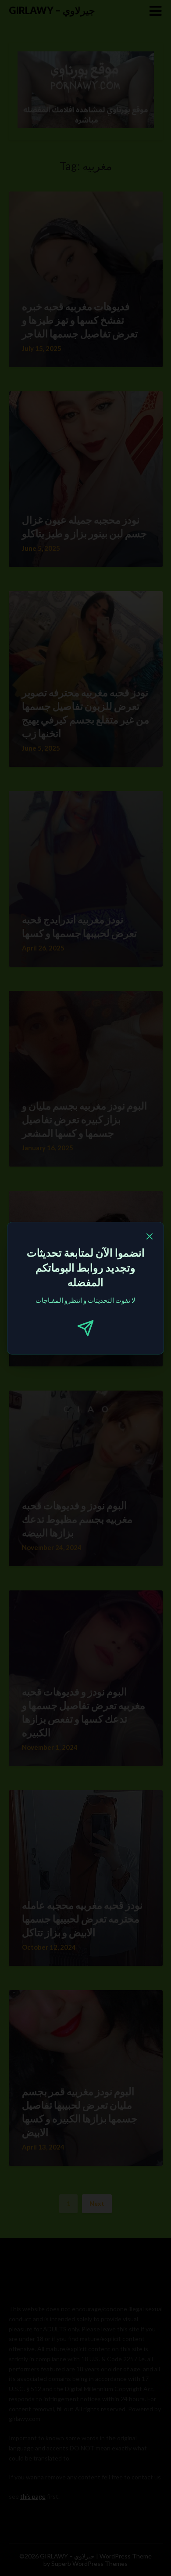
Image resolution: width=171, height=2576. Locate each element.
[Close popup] (150, 1238)
